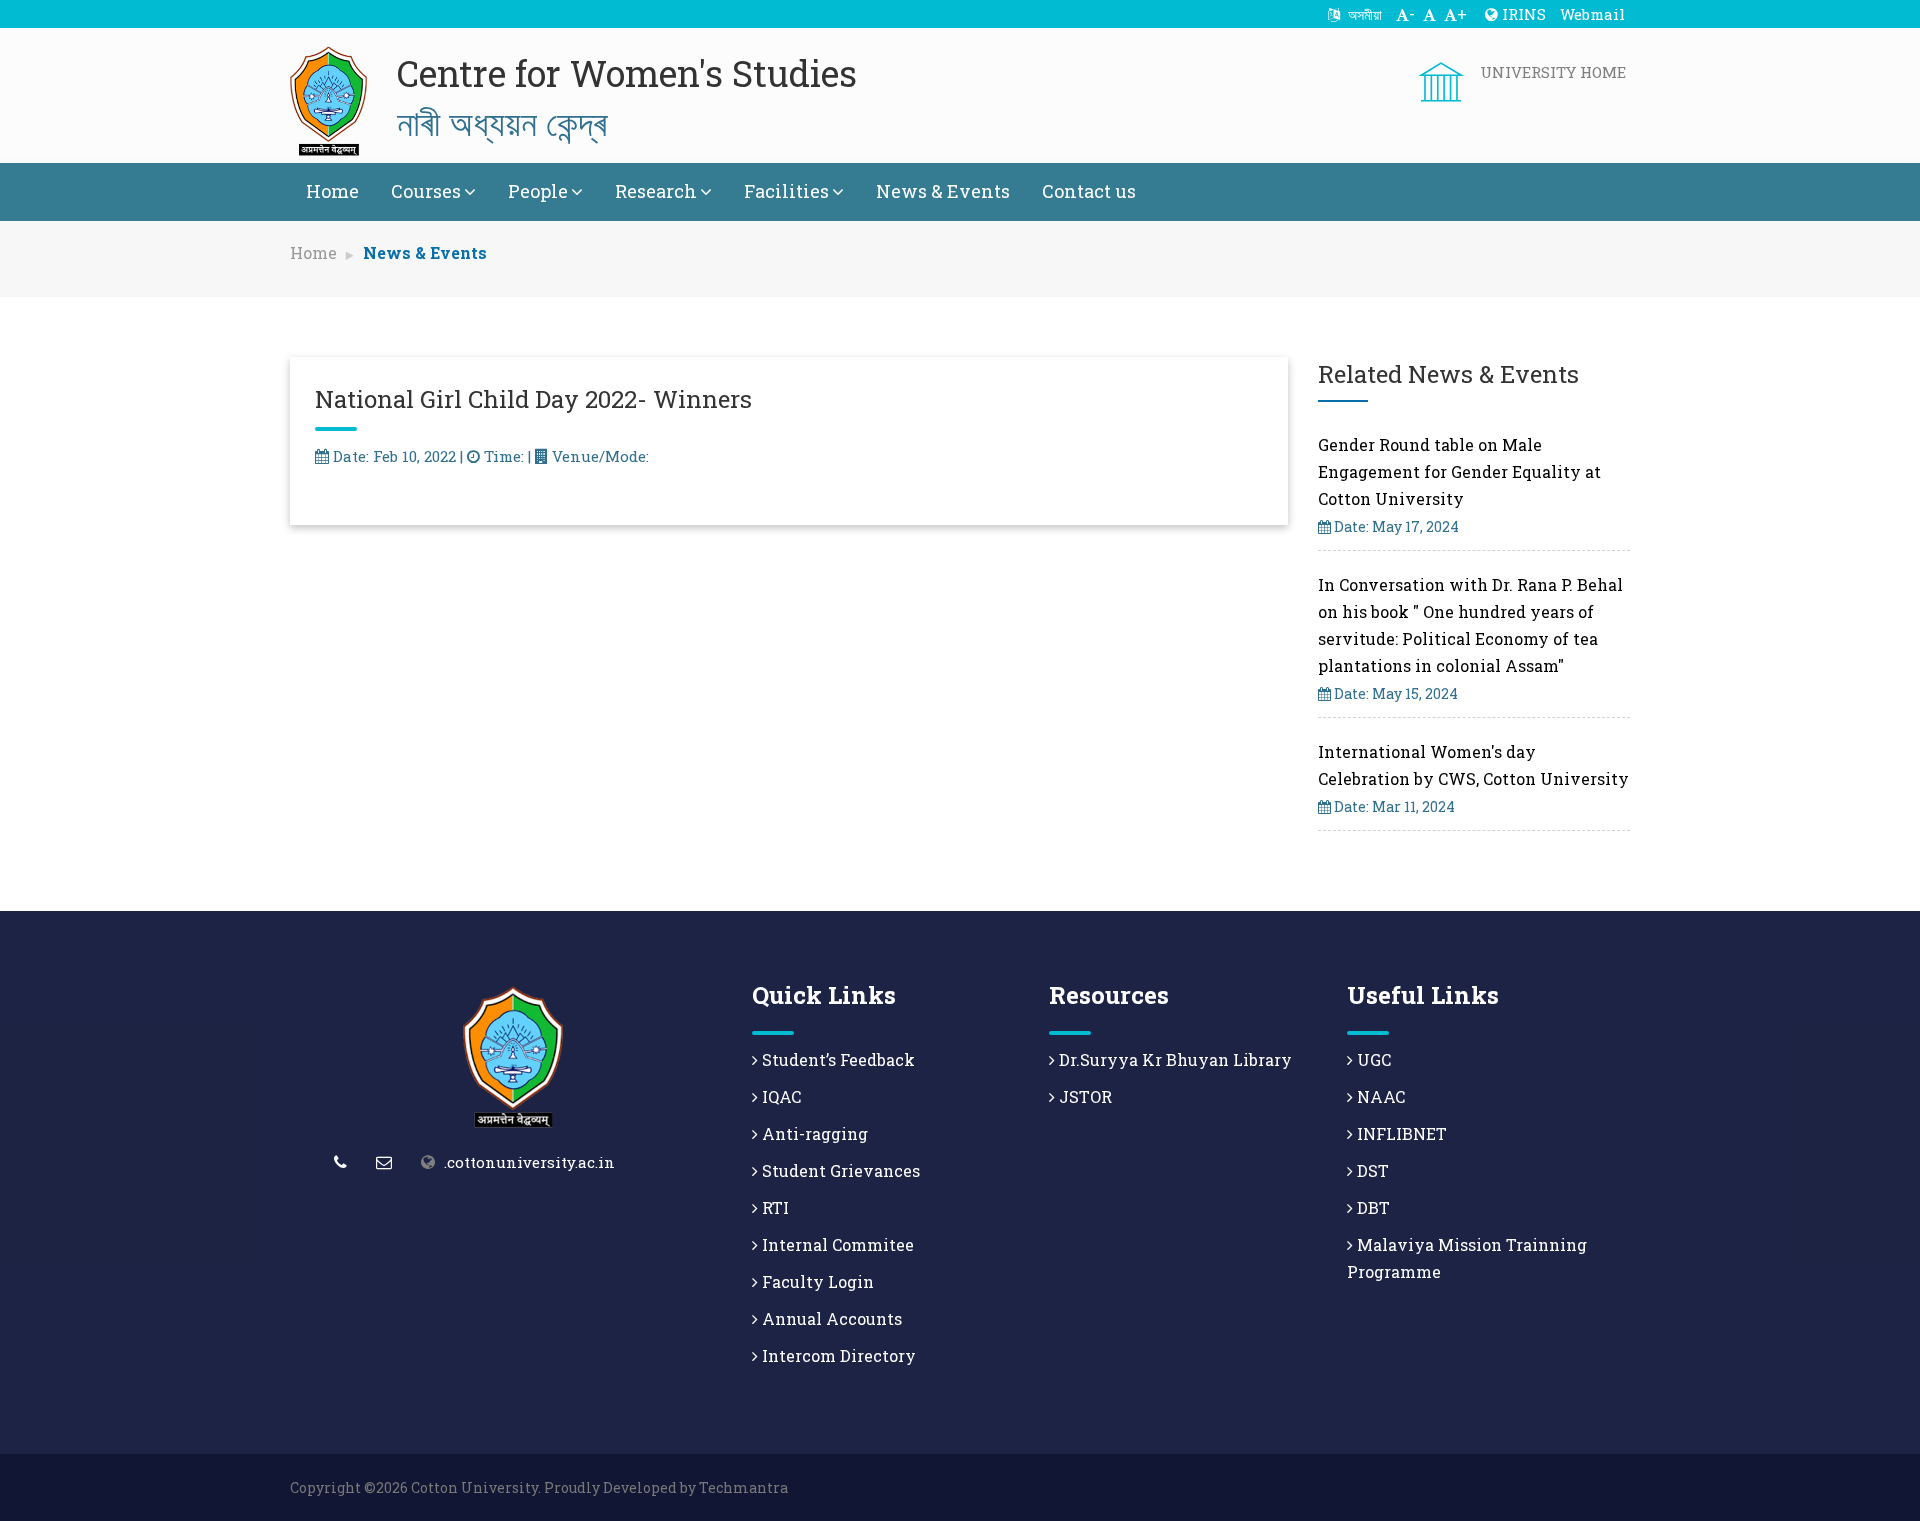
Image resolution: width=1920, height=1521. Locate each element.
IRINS (1522, 14)
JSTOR (1083, 1096)
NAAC (1379, 1096)
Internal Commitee (836, 1244)
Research (656, 191)
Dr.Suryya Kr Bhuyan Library (1173, 1059)
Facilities (786, 191)
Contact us (1089, 191)
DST (1371, 1170)
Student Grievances (839, 1170)
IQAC (779, 1096)
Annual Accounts (830, 1318)
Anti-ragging (813, 1133)
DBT (1371, 1207)
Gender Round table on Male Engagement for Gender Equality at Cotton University (1459, 471)
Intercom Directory (837, 1355)
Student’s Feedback (836, 1059)
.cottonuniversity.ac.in (529, 1162)
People (538, 191)
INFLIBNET (1400, 1133)
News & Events (943, 191)
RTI (773, 1207)
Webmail (1592, 14)
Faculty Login (816, 1281)
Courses (426, 191)
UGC (1372, 1059)
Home (332, 191)
